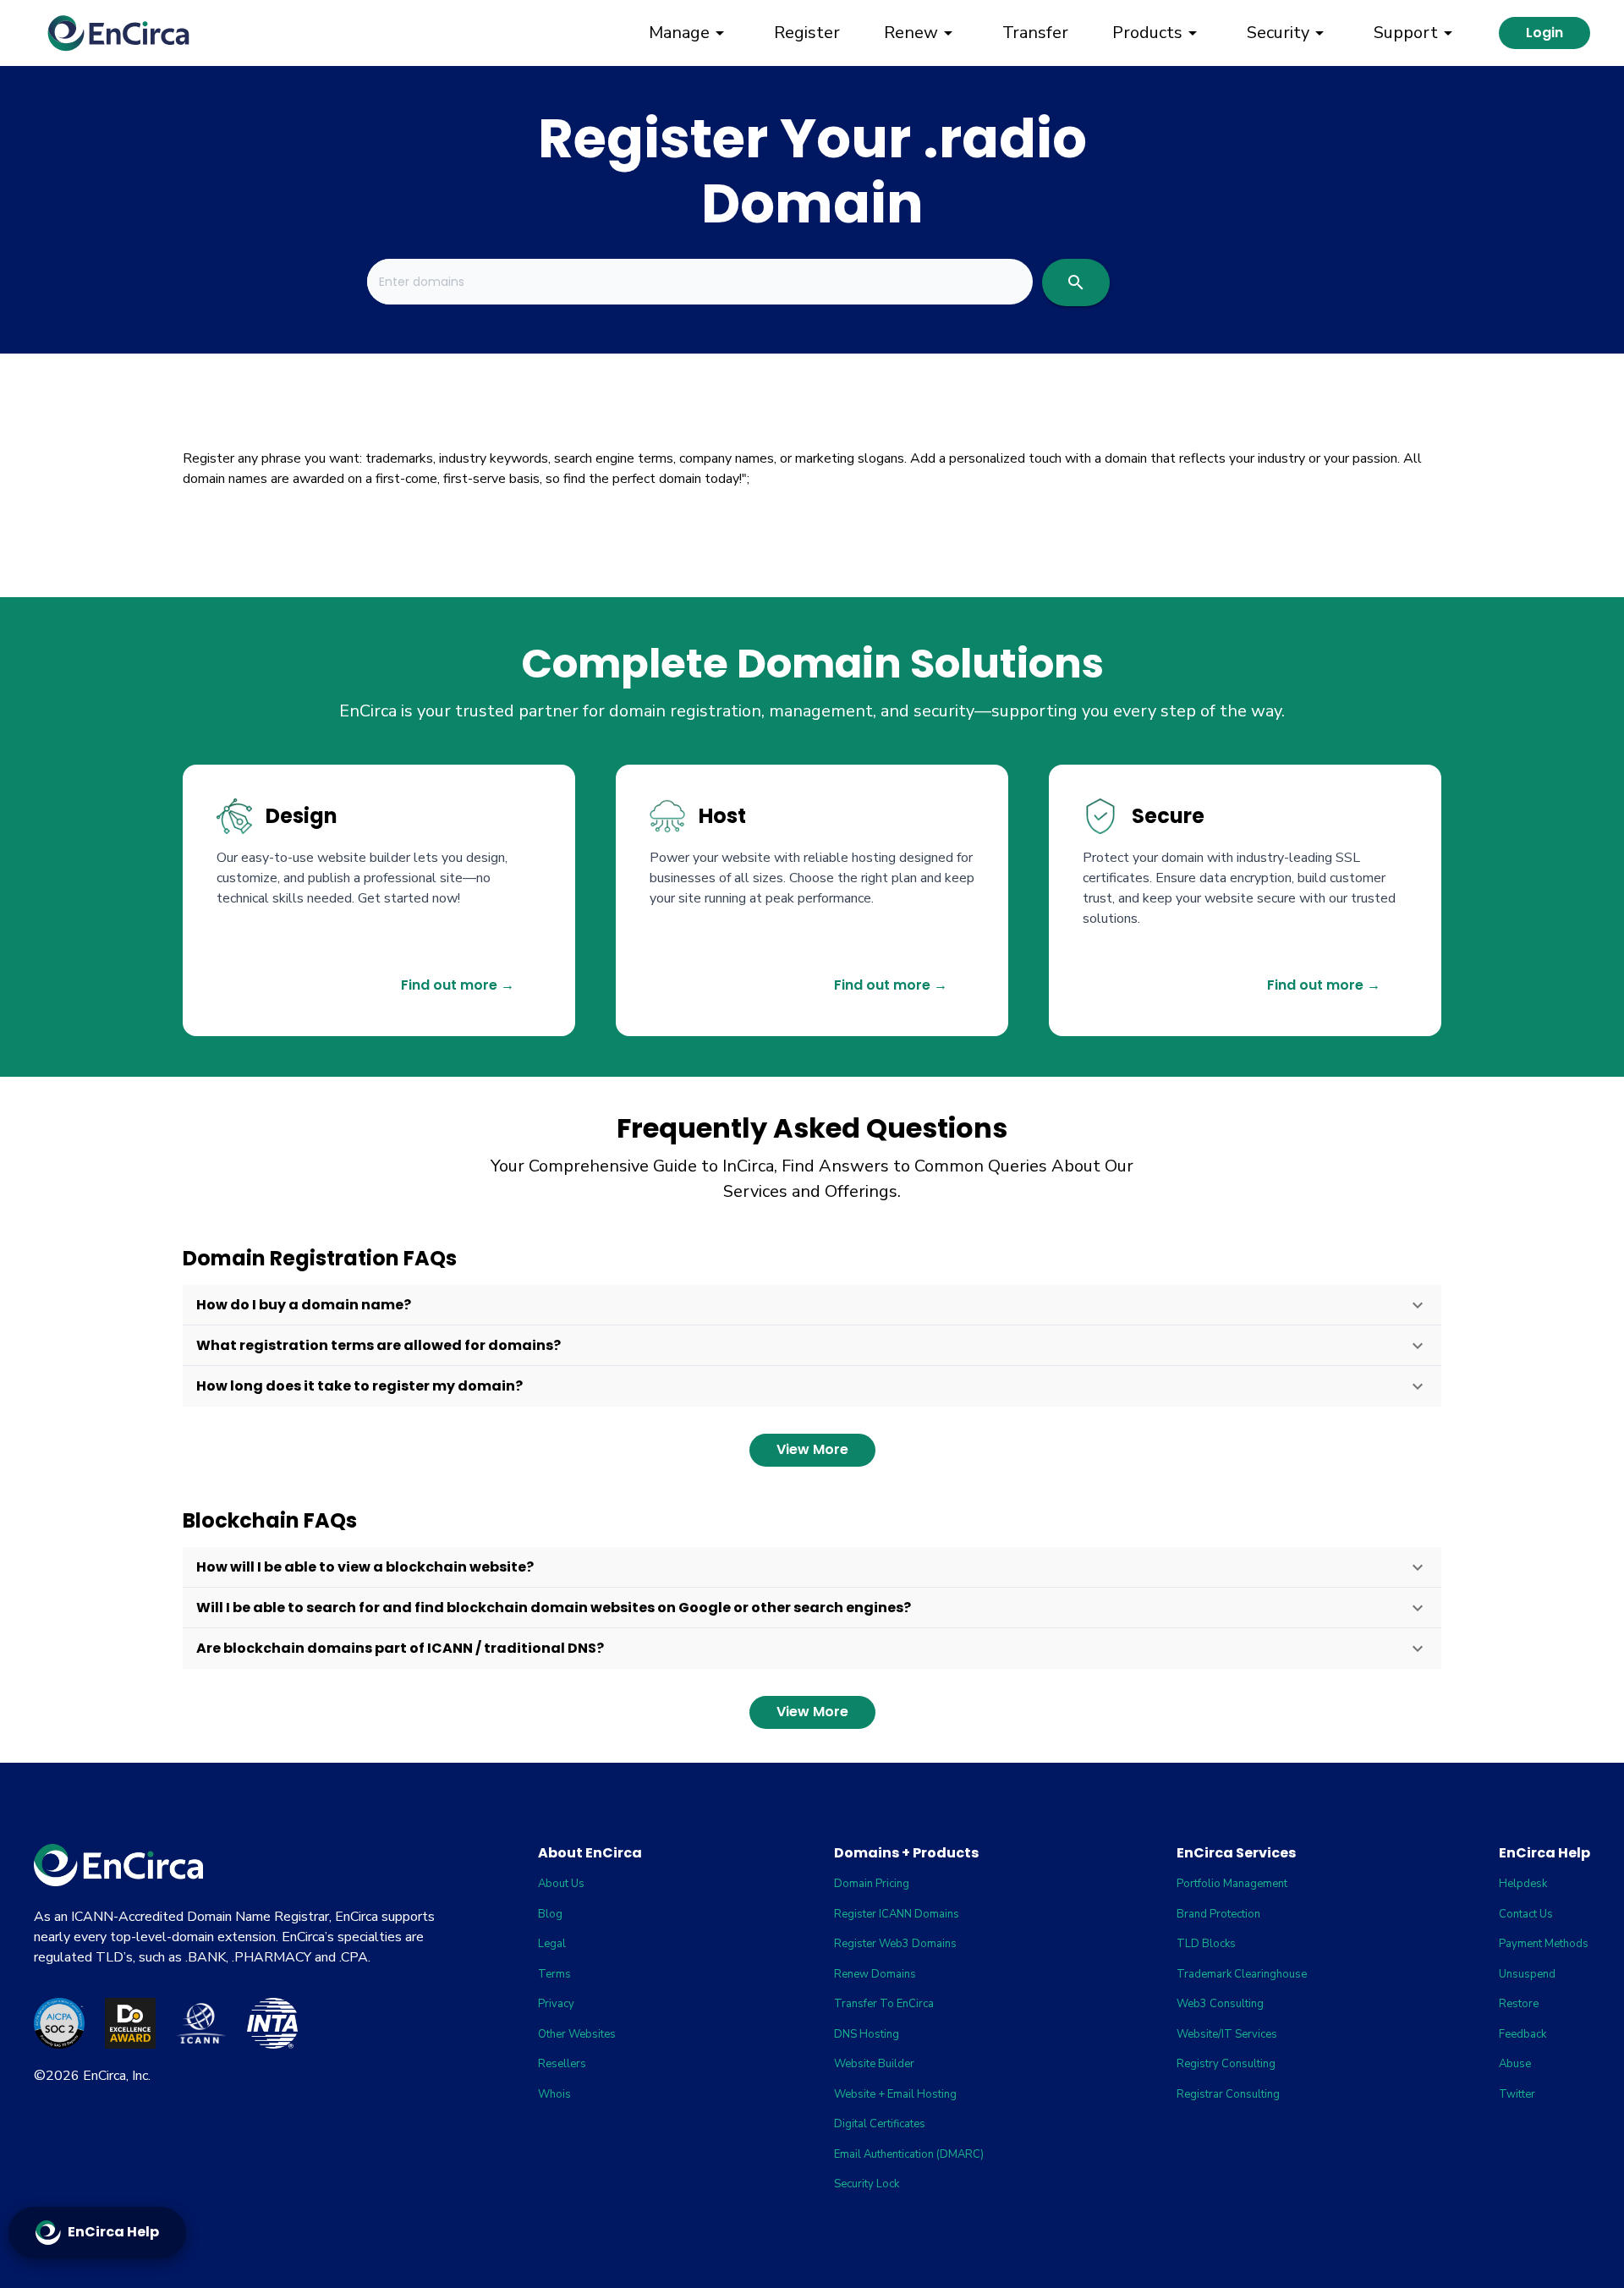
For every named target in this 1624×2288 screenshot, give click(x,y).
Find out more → (458, 985)
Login (1544, 33)
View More (812, 1449)
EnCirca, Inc (115, 2076)
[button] (812, 1305)
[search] (1076, 283)
